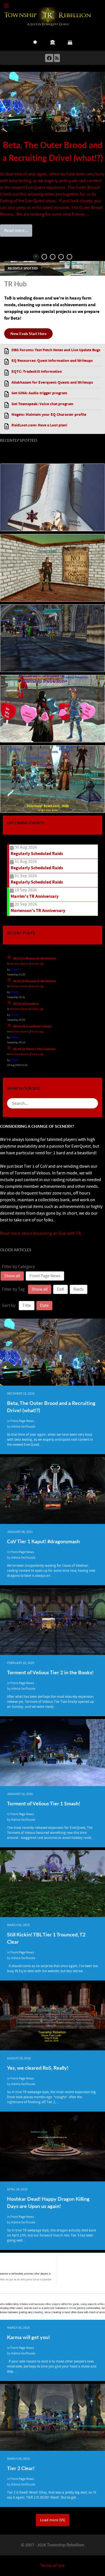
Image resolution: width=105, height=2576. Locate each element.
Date (44, 1305)
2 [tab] (44, 257)
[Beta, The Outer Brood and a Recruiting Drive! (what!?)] (53, 102)
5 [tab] (69, 257)
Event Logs (38, 964)
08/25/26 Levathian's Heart (32, 1026)
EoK (60, 1289)
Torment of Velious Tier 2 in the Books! (50, 1672)
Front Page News (45, 1276)
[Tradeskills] (70, 42)
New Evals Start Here (28, 333)
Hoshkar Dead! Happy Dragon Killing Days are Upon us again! (48, 2202)
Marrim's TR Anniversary (35, 896)
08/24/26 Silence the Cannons (34, 1049)
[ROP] (53, 42)
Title (27, 1305)
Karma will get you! (28, 2337)
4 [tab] (61, 257)
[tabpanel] (53, 154)
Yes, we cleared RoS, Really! (38, 2068)
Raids (79, 1289)
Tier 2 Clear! (21, 2468)
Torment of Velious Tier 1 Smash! (44, 1803)
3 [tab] (53, 257)
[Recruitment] (35, 42)
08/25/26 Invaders (26, 1004)
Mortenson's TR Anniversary (38, 911)
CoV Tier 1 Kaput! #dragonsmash (43, 1541)
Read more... (16, 231)
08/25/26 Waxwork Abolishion (34, 959)
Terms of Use (53, 2566)
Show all (12, 1276)
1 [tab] (36, 257)
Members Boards (19, 964)
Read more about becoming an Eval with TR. (41, 1233)
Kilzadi (15, 969)
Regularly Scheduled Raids (37, 854)
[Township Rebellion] (48, 16)
